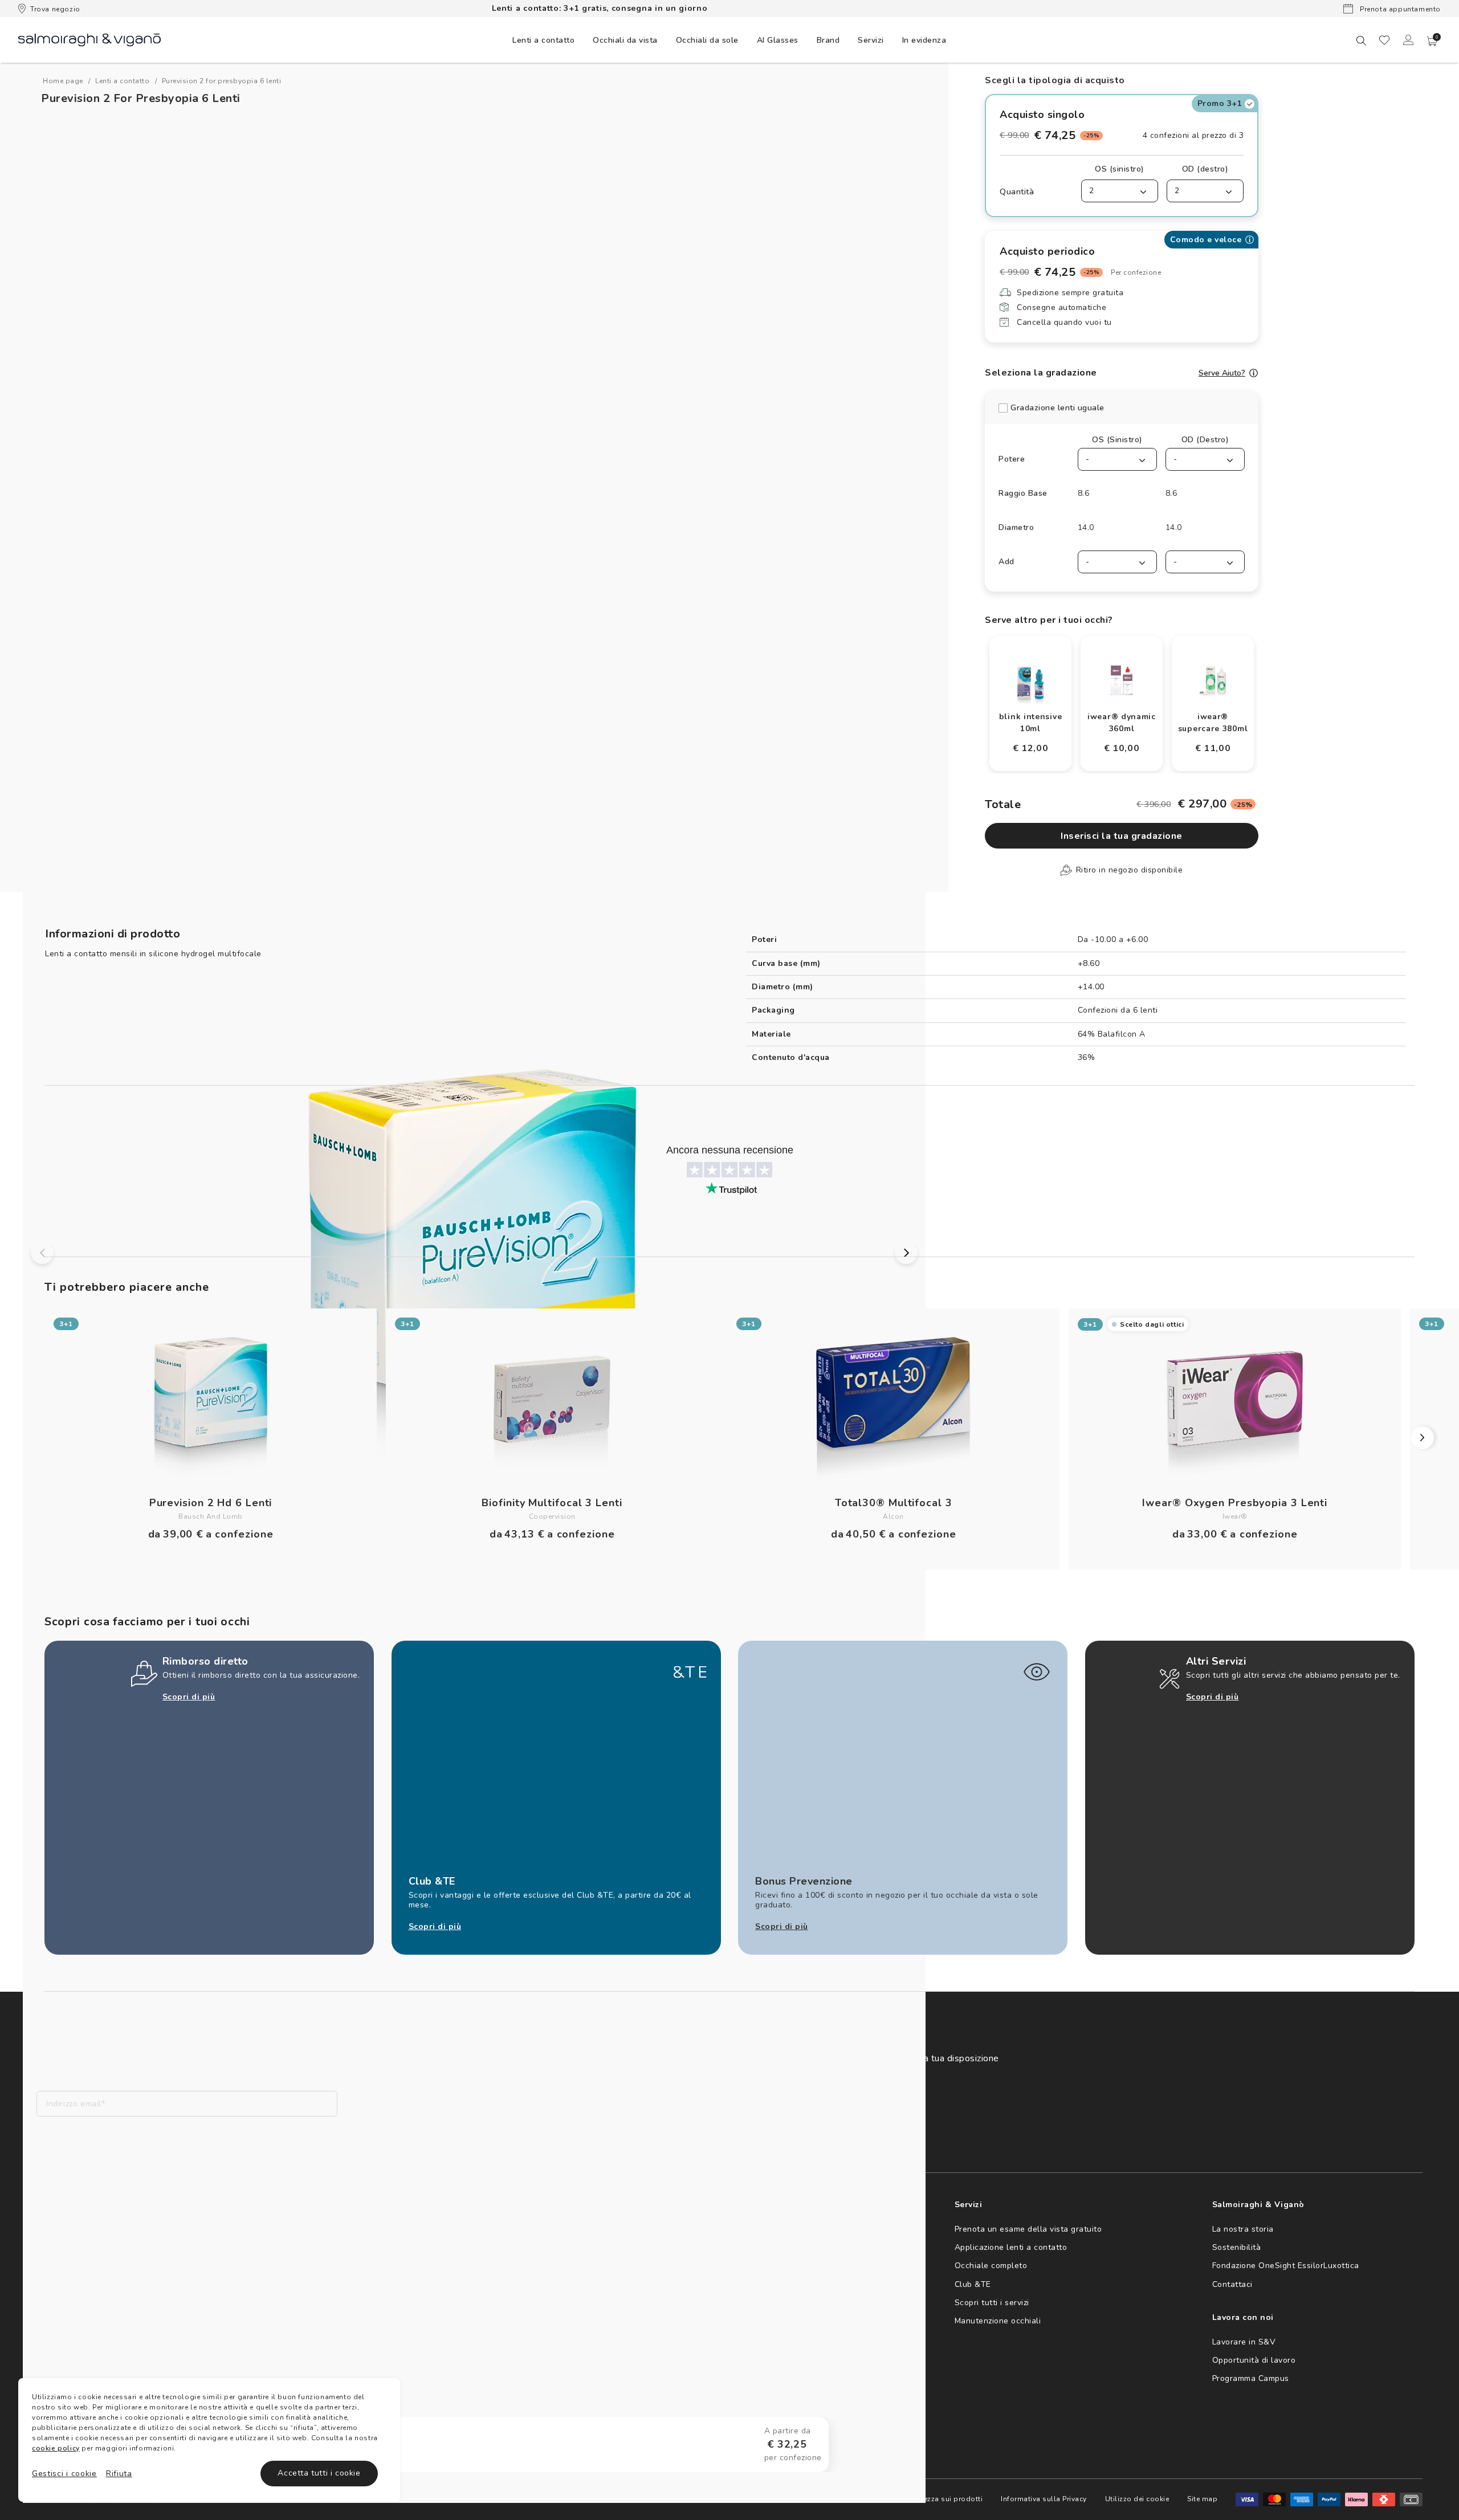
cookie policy (56, 2448)
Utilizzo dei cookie (1137, 2499)
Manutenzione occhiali (998, 2321)
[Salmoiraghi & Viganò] (89, 39)
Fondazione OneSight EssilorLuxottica (1286, 2266)
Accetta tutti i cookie (319, 2473)
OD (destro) (1205, 169)
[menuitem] (543, 40)
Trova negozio (55, 9)
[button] (1432, 41)
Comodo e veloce (1206, 240)
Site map (1202, 2499)
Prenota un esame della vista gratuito (1028, 2229)
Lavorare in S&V (1244, 2342)
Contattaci (1232, 2284)
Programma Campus (1251, 2378)
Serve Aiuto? (1222, 373)
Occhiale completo (991, 2266)
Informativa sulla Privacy (1044, 2499)
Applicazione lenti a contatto (1011, 2247)
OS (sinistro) (1120, 169)
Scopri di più (189, 1697)
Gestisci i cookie (64, 2474)
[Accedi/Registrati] (1408, 40)
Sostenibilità (1237, 2247)
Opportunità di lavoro (1254, 2360)
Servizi (871, 40)
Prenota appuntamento (1399, 9)
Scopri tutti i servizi (992, 2303)
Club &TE (973, 2284)
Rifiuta (119, 2474)
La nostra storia (1243, 2229)
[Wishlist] (1384, 40)
